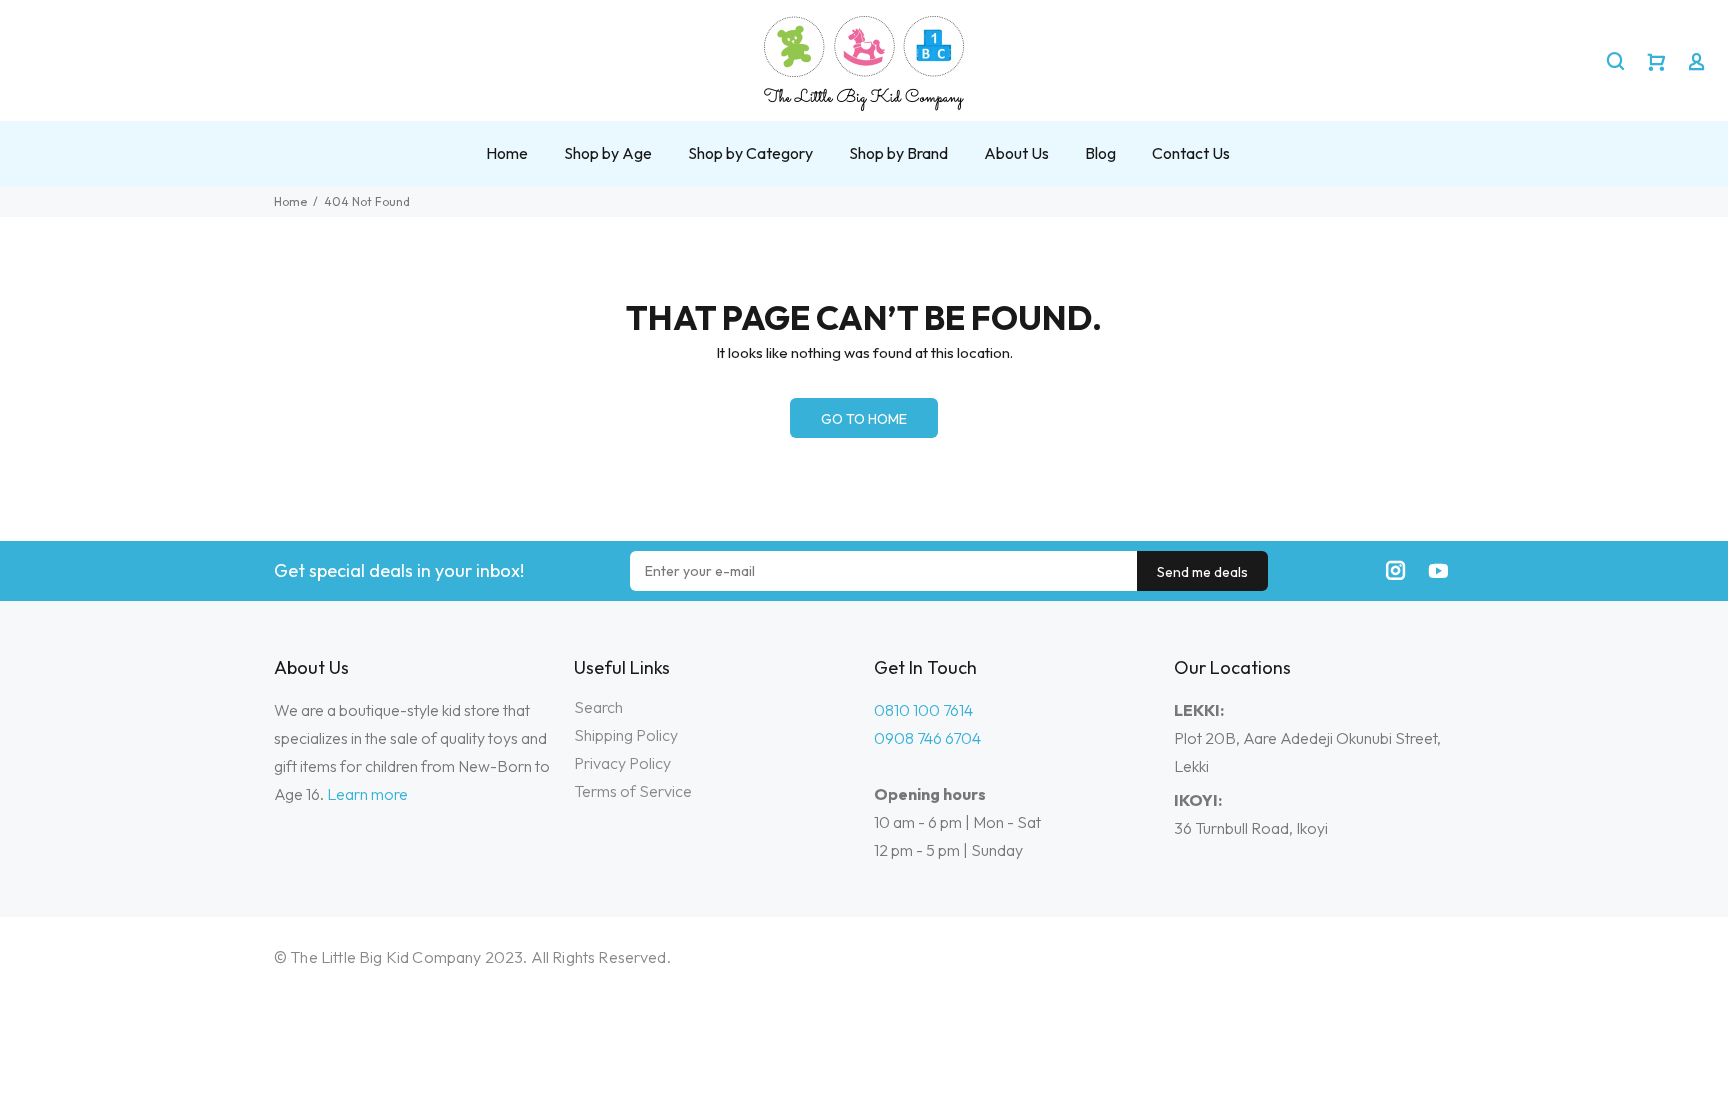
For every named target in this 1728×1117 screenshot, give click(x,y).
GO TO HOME (864, 419)
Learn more (367, 794)
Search (598, 707)
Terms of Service (633, 791)
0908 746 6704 (927, 738)
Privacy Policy (622, 763)
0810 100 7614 (923, 710)
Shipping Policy (626, 735)
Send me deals (1202, 572)
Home (290, 201)
